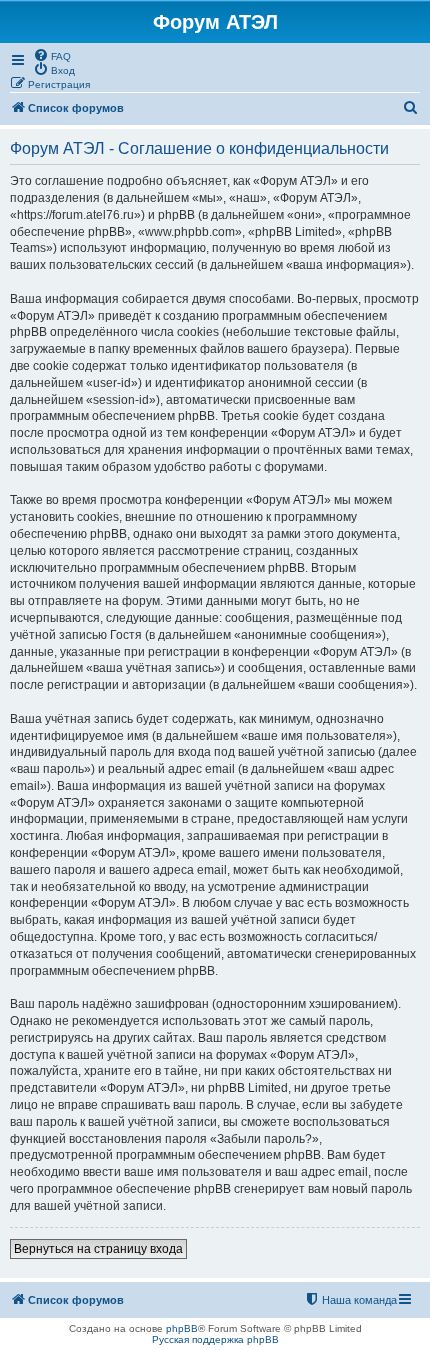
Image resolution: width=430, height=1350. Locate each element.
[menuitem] (52, 55)
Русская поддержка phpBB (215, 1339)
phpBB (182, 1328)
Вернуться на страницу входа (98, 1249)
